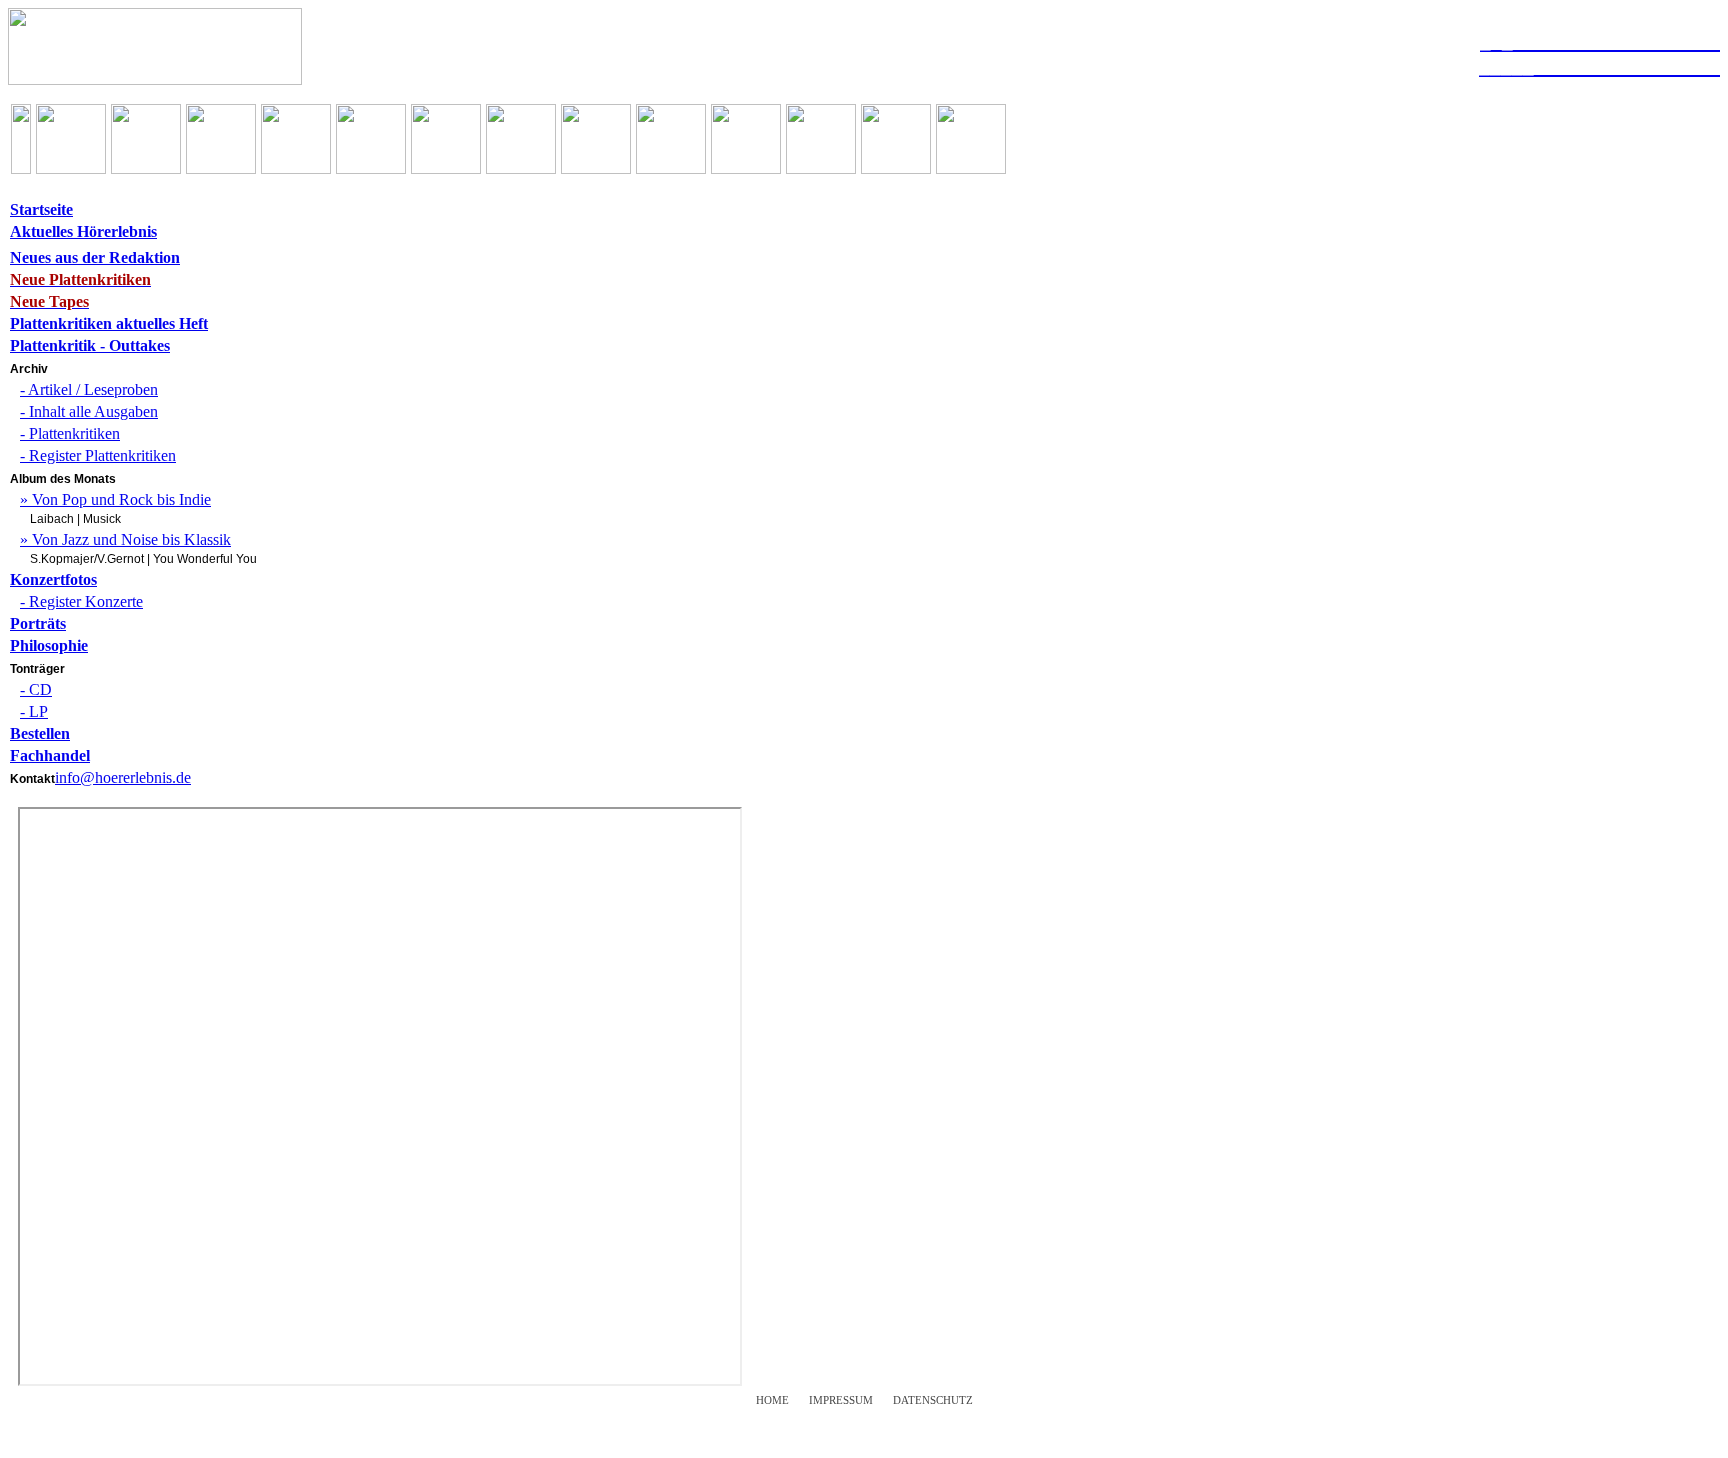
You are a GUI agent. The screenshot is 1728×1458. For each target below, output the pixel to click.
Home (772, 1400)
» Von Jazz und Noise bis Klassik (125, 539)
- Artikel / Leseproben (89, 389)
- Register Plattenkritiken (98, 455)
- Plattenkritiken (70, 433)
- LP (34, 711)
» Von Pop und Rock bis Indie (115, 499)
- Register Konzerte (81, 601)
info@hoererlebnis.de (123, 777)
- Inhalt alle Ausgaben (89, 411)
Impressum (841, 1400)
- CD (36, 689)
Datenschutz (933, 1400)
